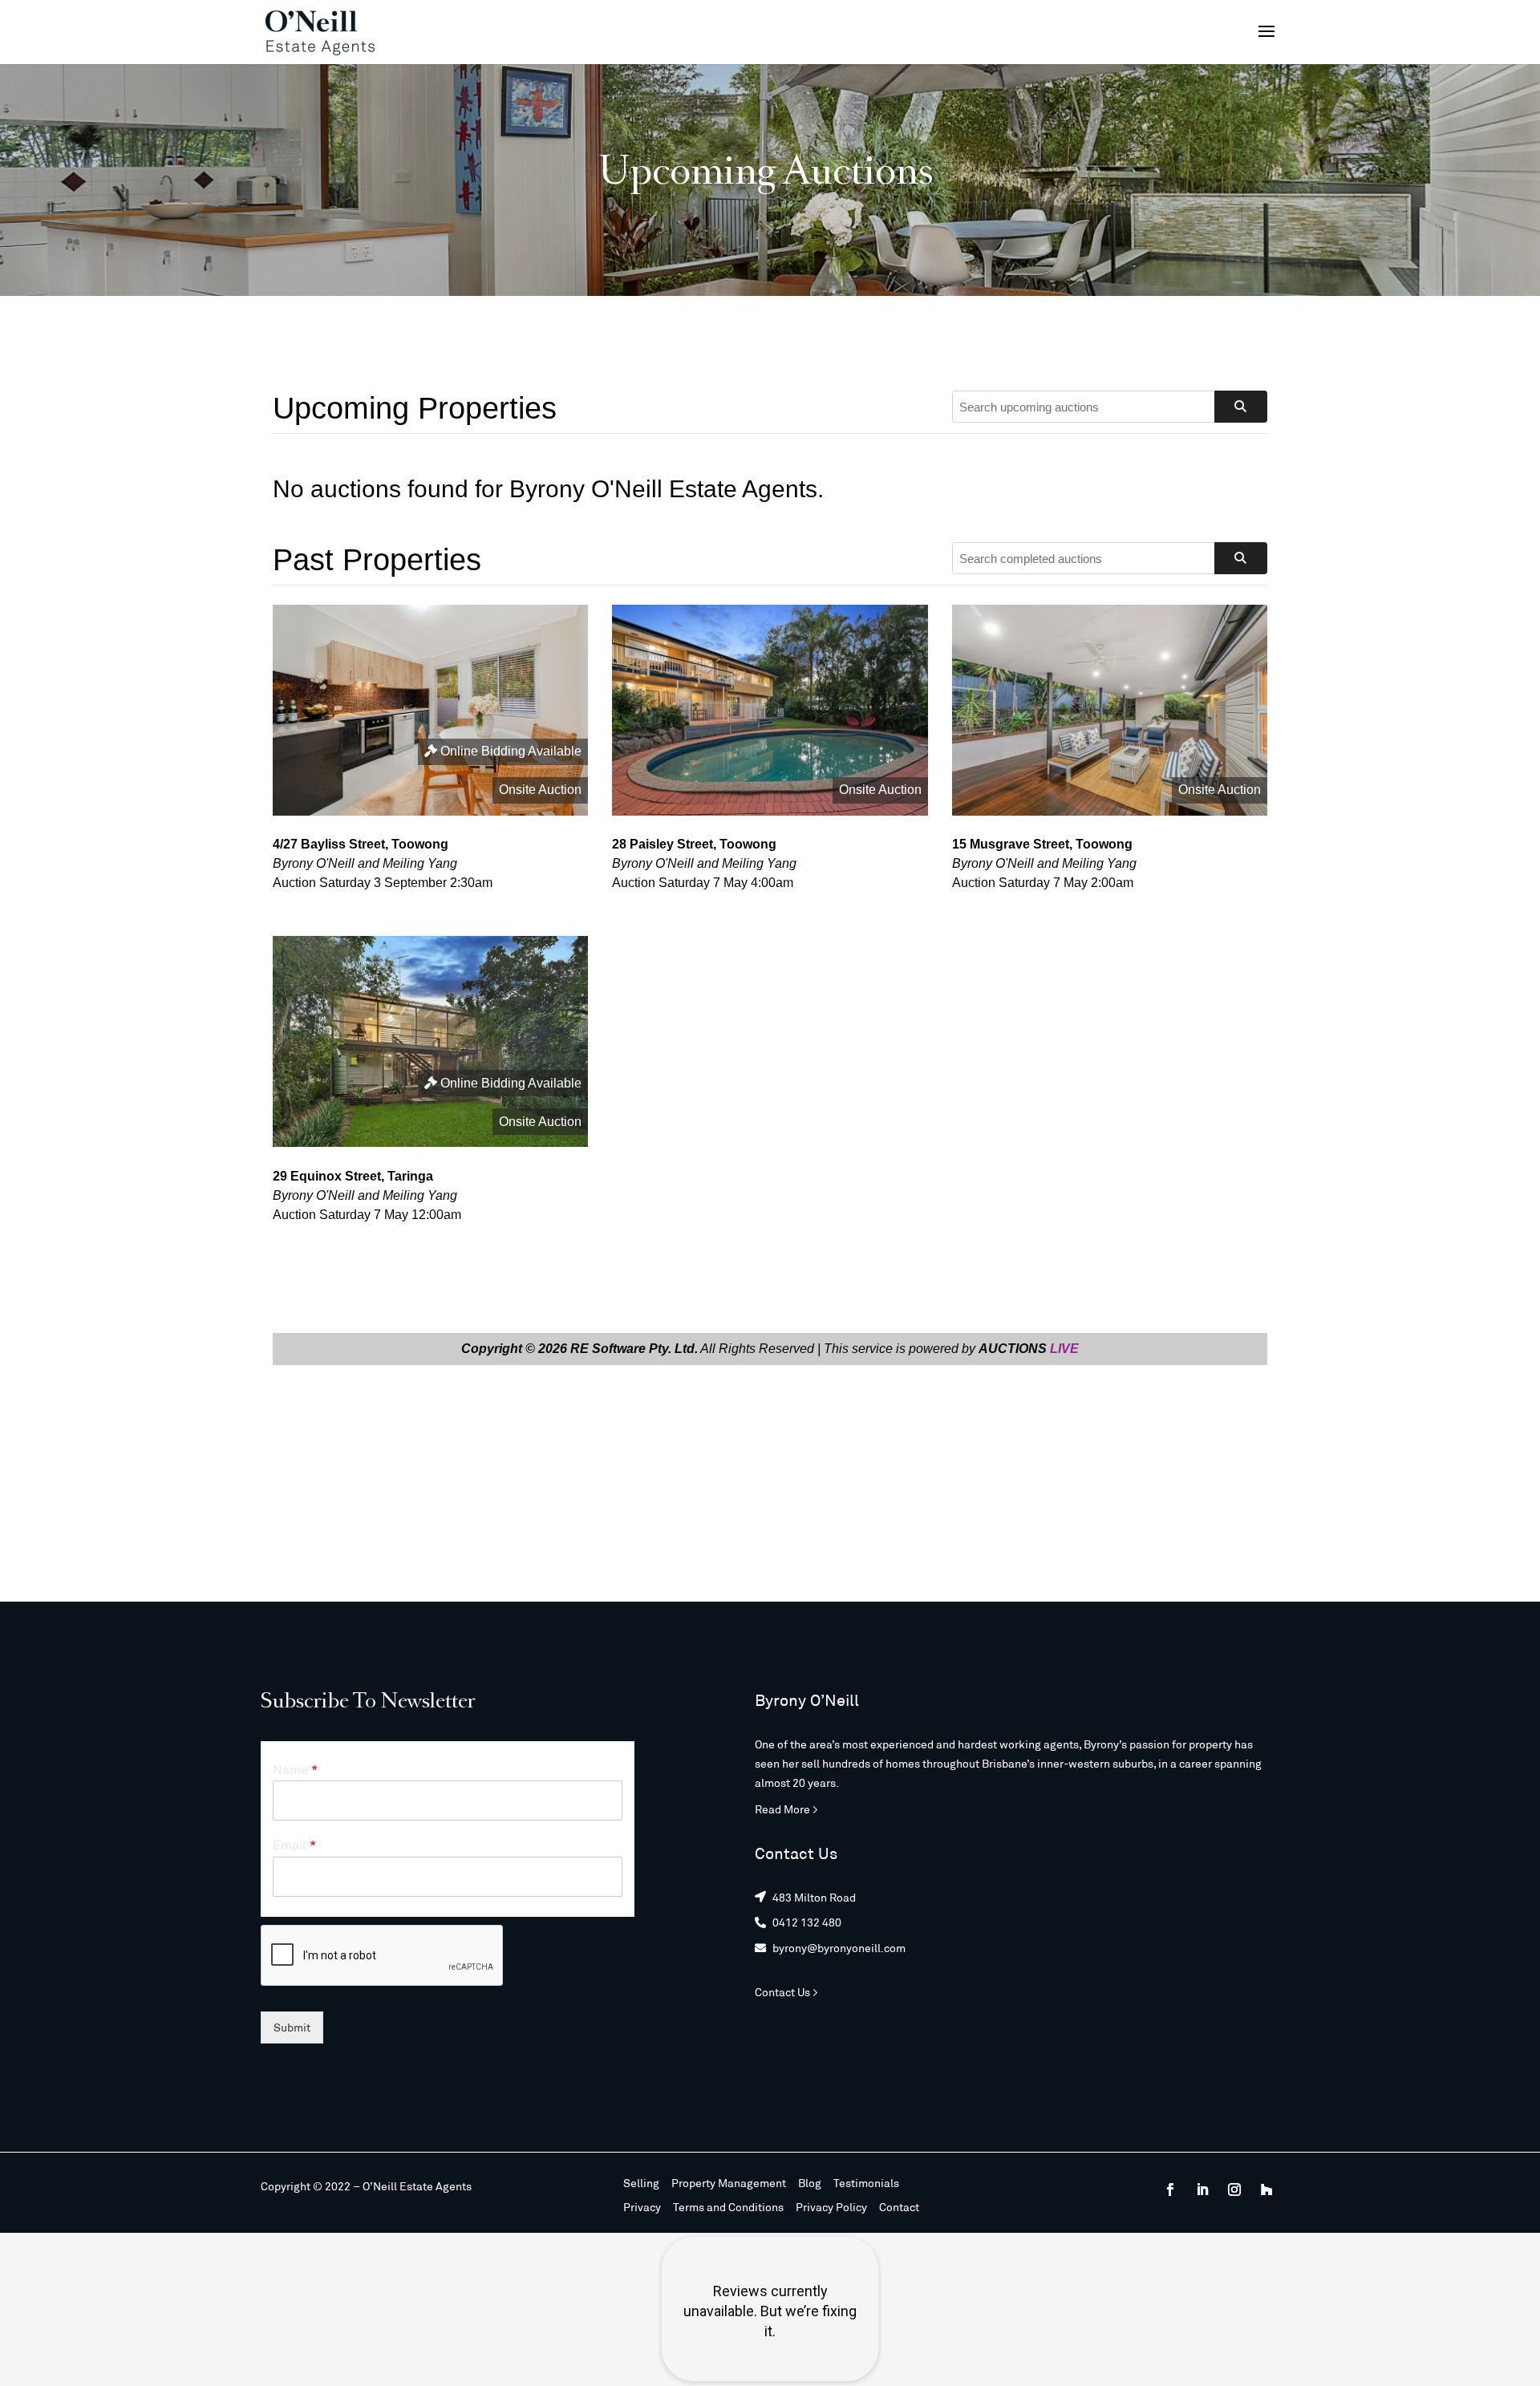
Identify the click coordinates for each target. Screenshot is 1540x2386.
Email (295, 1844)
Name (296, 1769)
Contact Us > (786, 1992)
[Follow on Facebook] (1170, 2190)
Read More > (786, 1809)
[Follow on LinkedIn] (1202, 2190)
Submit (292, 2027)
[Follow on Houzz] (1266, 2190)
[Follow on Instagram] (1234, 2190)
